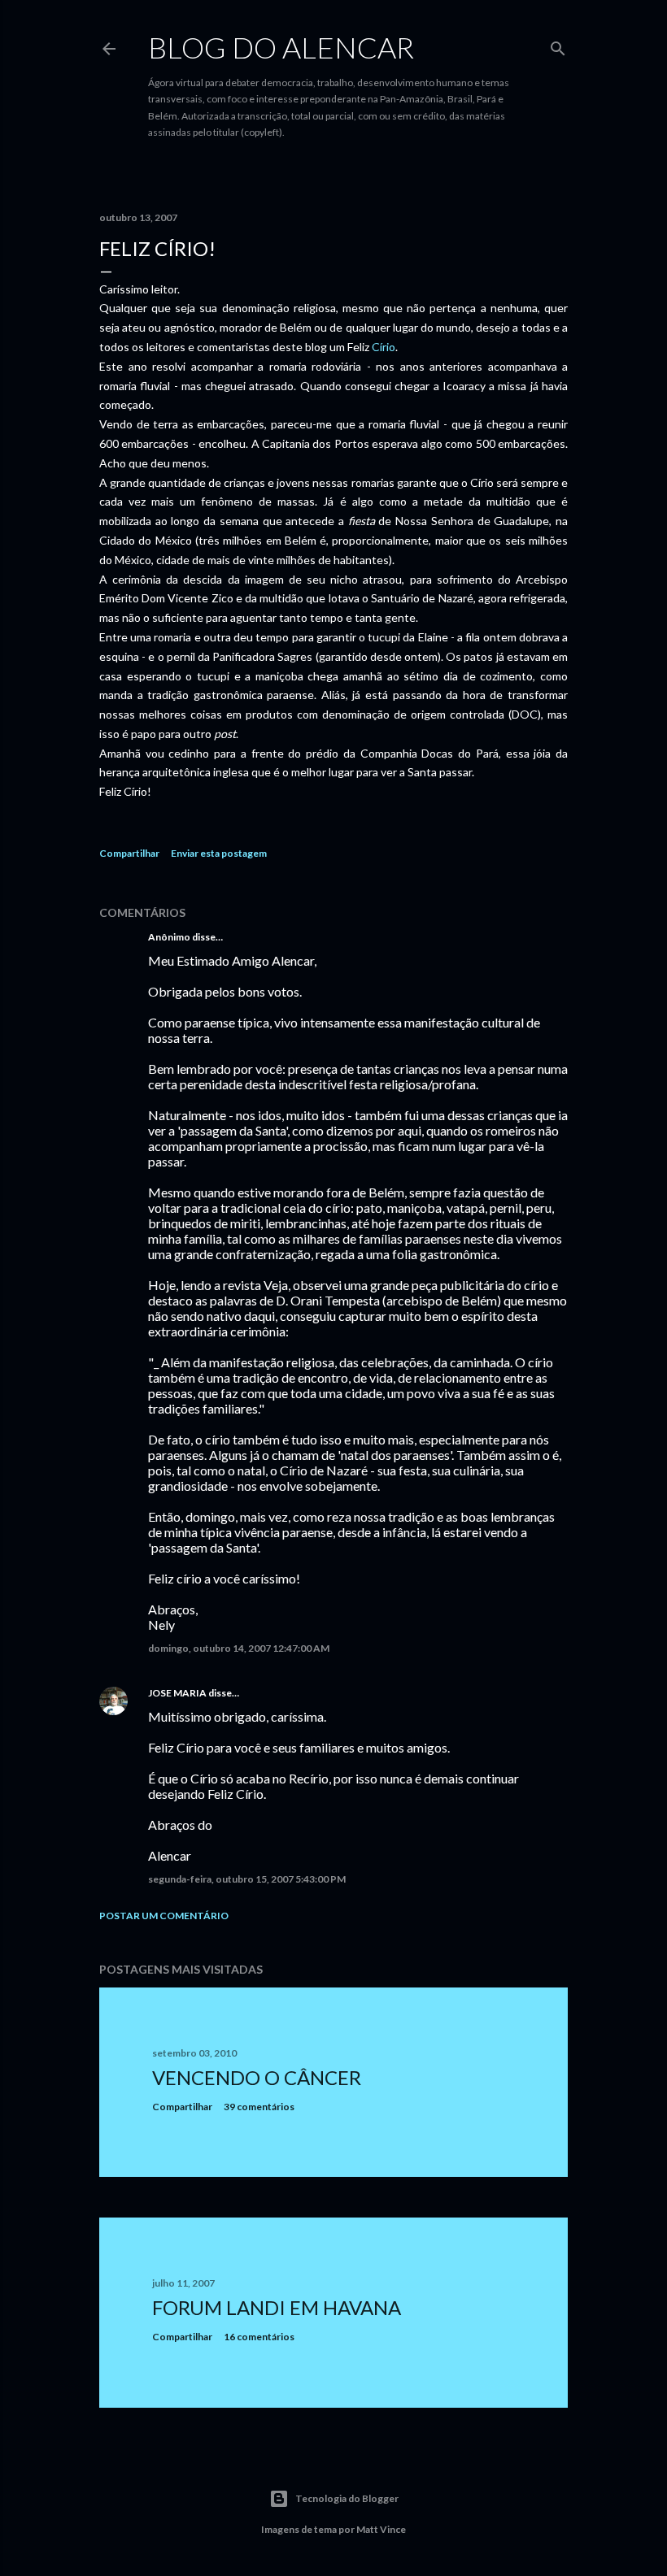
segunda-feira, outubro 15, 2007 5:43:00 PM (247, 1879)
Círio (384, 347)
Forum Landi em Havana (277, 2307)
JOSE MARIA (177, 1693)
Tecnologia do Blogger (347, 2498)
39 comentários (259, 2107)
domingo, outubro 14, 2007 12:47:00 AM (239, 1648)
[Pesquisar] (558, 45)
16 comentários (259, 2337)
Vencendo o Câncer (257, 2077)
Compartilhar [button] (129, 853)
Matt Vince (381, 2529)
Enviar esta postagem (219, 853)
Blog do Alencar (281, 47)
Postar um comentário (164, 1916)
